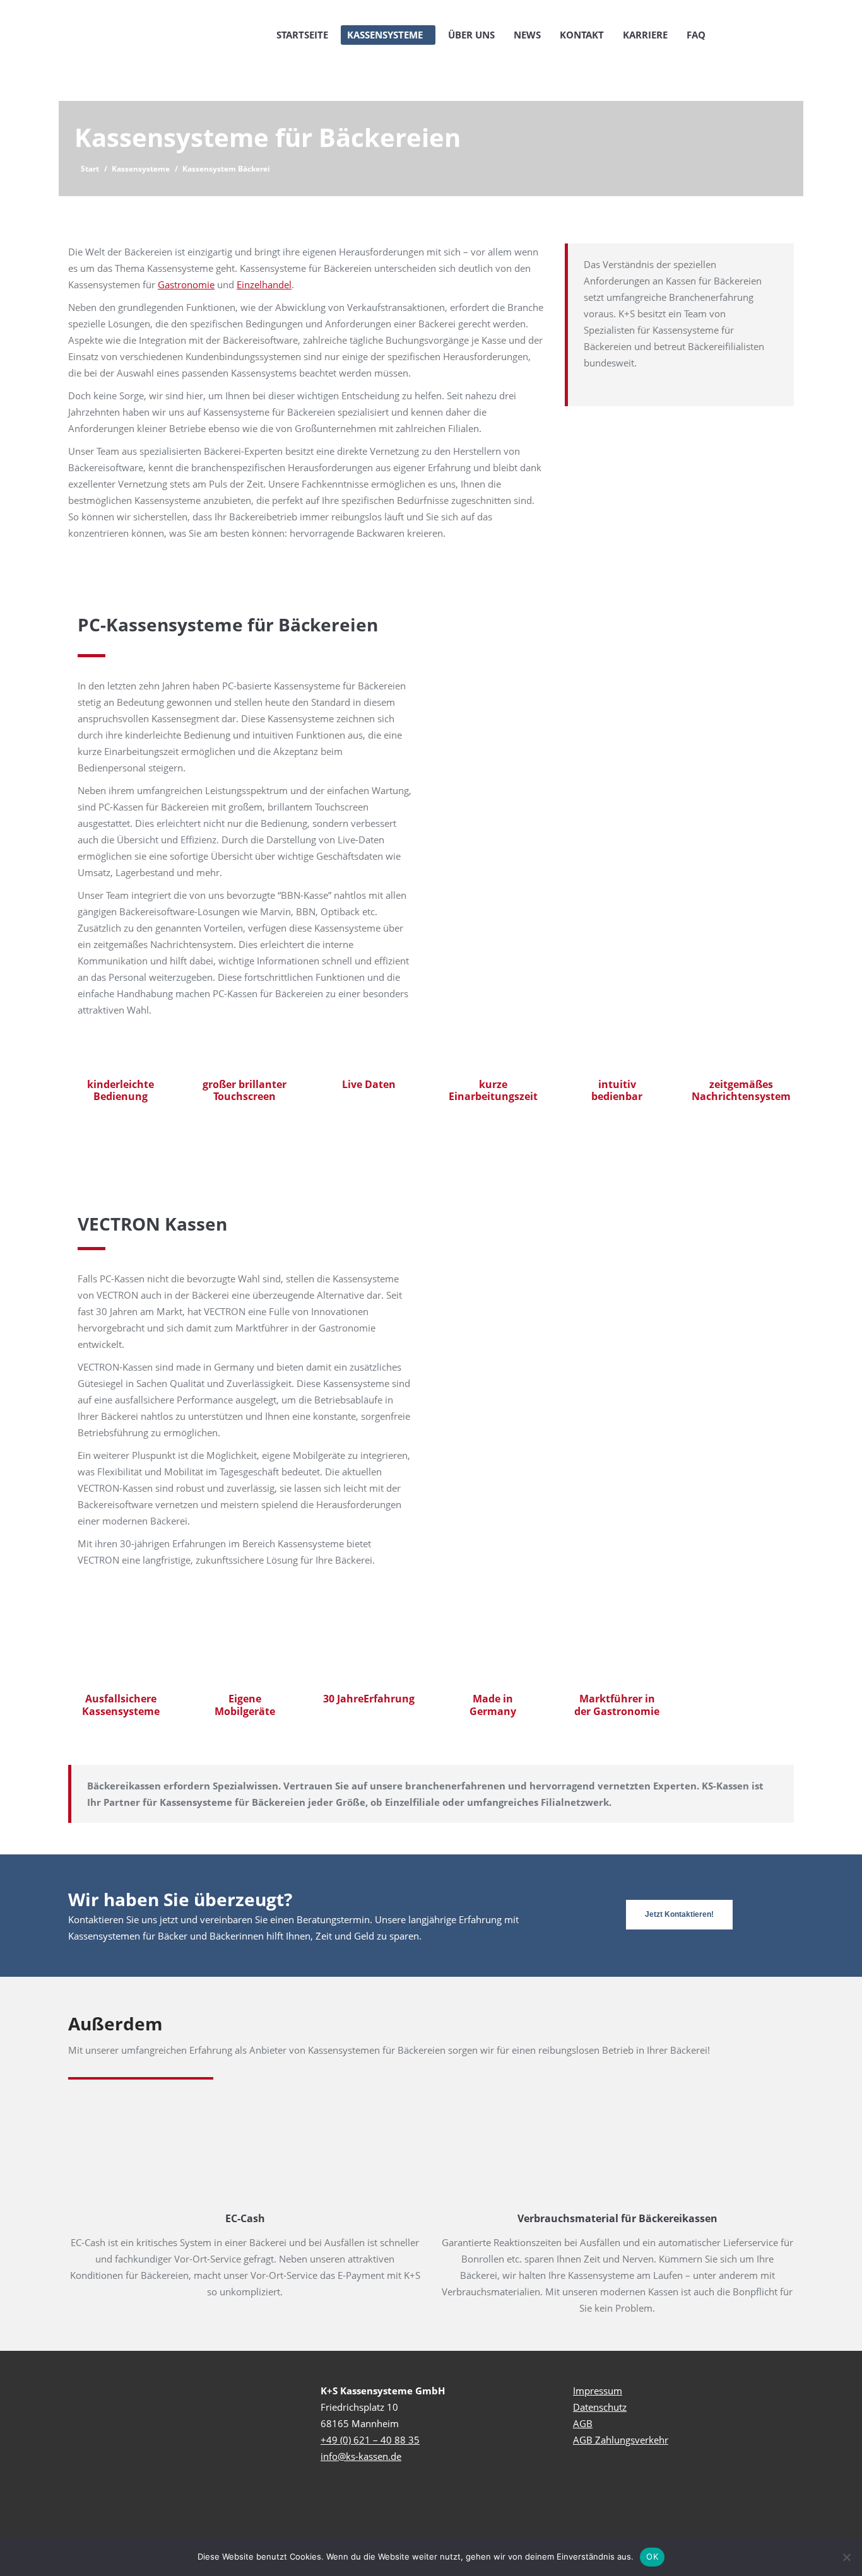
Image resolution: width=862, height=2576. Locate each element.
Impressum (598, 2391)
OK (652, 2556)
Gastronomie (186, 284)
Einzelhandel (264, 284)
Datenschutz (600, 2407)
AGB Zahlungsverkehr (621, 2440)
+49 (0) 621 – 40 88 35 (370, 2440)
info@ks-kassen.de (361, 2456)
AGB (583, 2423)
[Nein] (846, 2557)
